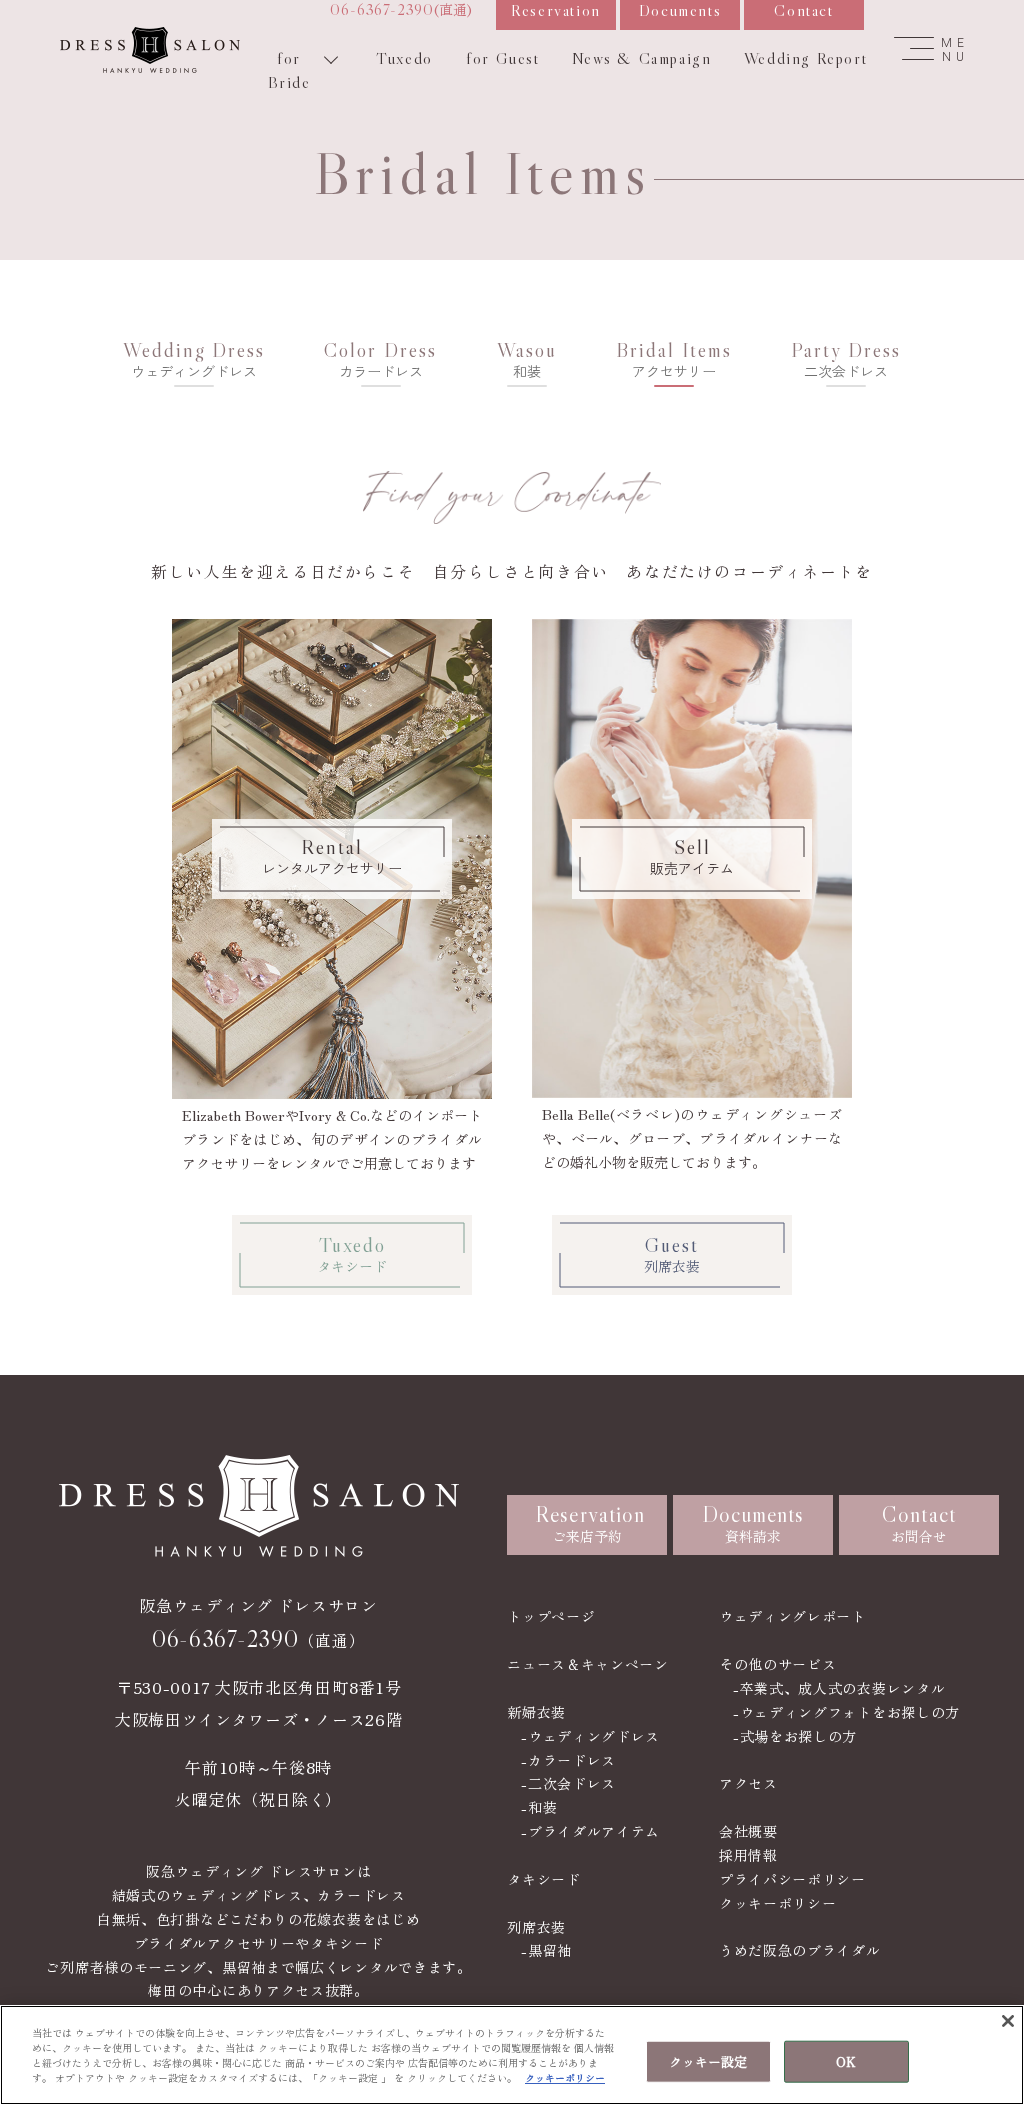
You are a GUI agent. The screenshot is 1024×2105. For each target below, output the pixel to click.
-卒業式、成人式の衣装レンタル (839, 1688)
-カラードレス (568, 1760)
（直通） (258, 1639)
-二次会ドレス (568, 1783)
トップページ (551, 1616)
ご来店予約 (590, 1523)
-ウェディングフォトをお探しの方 (846, 1712)
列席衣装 (536, 1927)
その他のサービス (778, 1664)
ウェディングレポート (792, 1616)
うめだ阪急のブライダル (800, 1950)
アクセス (748, 1783)
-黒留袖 (546, 1950)
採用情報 (748, 1855)
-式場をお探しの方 (795, 1736)
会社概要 (748, 1831)
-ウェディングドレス (590, 1736)
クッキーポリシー (778, 1903)
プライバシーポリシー (792, 1879)
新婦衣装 (536, 1712)
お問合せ (919, 1523)
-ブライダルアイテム (590, 1831)
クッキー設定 (708, 2061)
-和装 (539, 1807)
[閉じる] (1008, 2021)
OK (846, 2061)
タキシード (544, 1879)
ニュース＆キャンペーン (588, 1664)
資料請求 (753, 1523)
